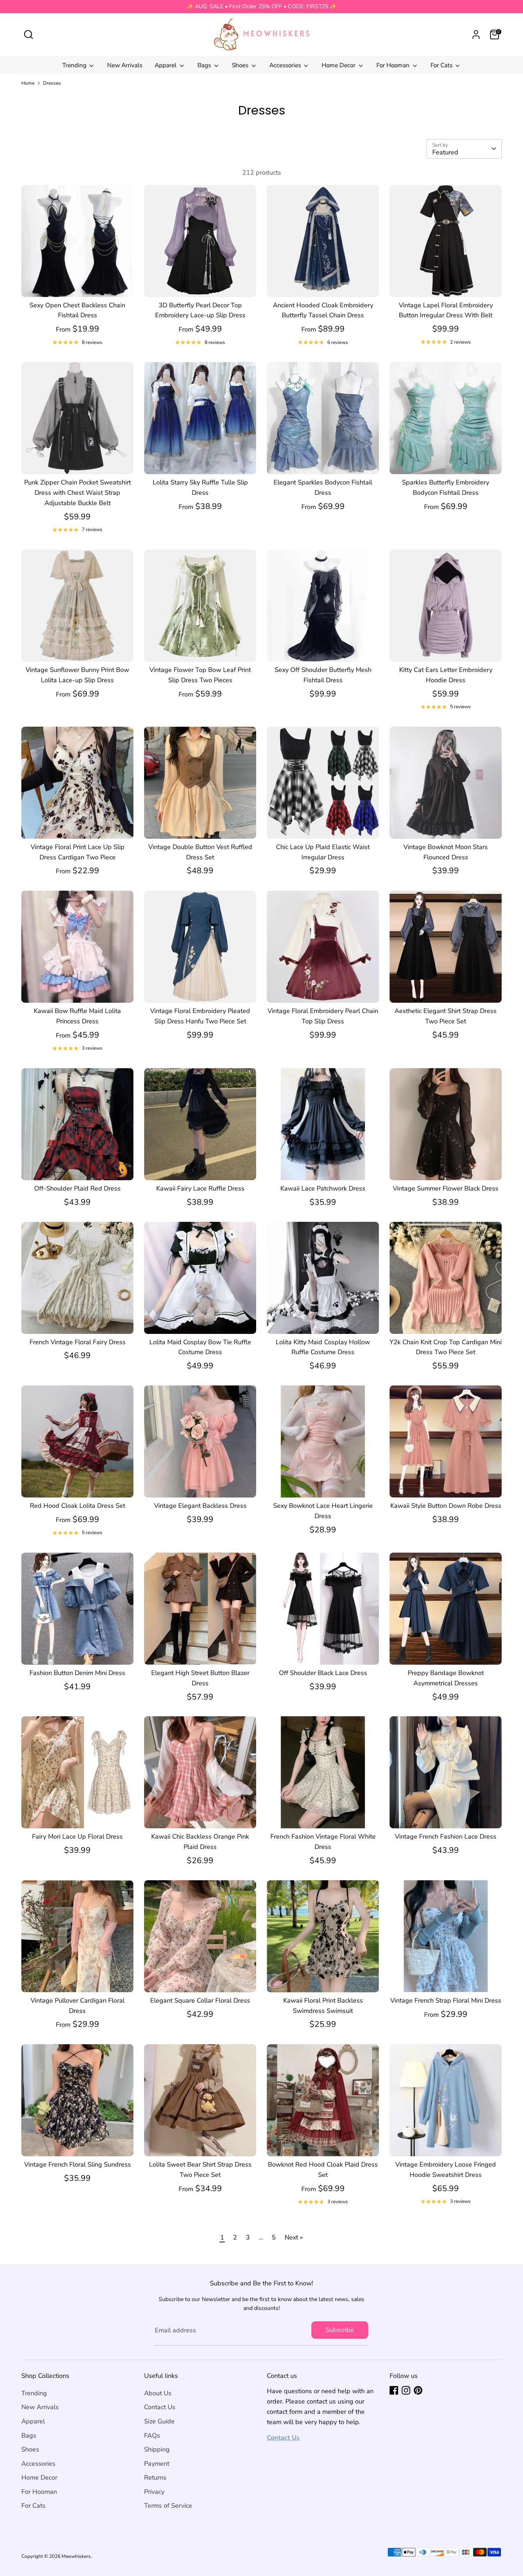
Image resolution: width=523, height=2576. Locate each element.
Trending (75, 65)
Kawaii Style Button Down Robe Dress (446, 1506)
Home (28, 83)
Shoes (241, 65)
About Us (158, 2393)
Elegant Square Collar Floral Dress (200, 2000)
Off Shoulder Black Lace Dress (323, 1673)
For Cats (442, 65)
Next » (294, 2237)
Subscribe (340, 2330)
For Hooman (394, 65)
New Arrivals (125, 65)
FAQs (152, 2435)
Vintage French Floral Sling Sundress (78, 2164)
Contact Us (160, 2407)
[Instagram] (406, 2390)
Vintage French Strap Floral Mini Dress (446, 2000)
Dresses (52, 83)
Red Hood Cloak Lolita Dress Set (78, 1506)
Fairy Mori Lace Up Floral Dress (77, 1836)
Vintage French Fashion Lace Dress (446, 1836)
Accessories (286, 65)
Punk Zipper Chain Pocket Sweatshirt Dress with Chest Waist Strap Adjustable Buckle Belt (78, 493)
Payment (157, 2464)
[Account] (476, 35)
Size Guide (159, 2421)
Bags (205, 65)
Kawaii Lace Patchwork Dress (323, 1188)
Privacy (154, 2492)
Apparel (166, 65)
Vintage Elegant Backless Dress (200, 1506)
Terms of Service (168, 2506)
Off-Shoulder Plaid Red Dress (77, 1188)
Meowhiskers (76, 2556)
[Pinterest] (418, 2390)
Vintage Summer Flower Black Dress (446, 1188)
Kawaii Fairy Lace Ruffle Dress (200, 1188)
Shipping (157, 2449)
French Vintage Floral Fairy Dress (78, 1342)
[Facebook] (394, 2390)
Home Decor (339, 65)
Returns (155, 2477)
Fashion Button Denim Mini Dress (77, 1673)
